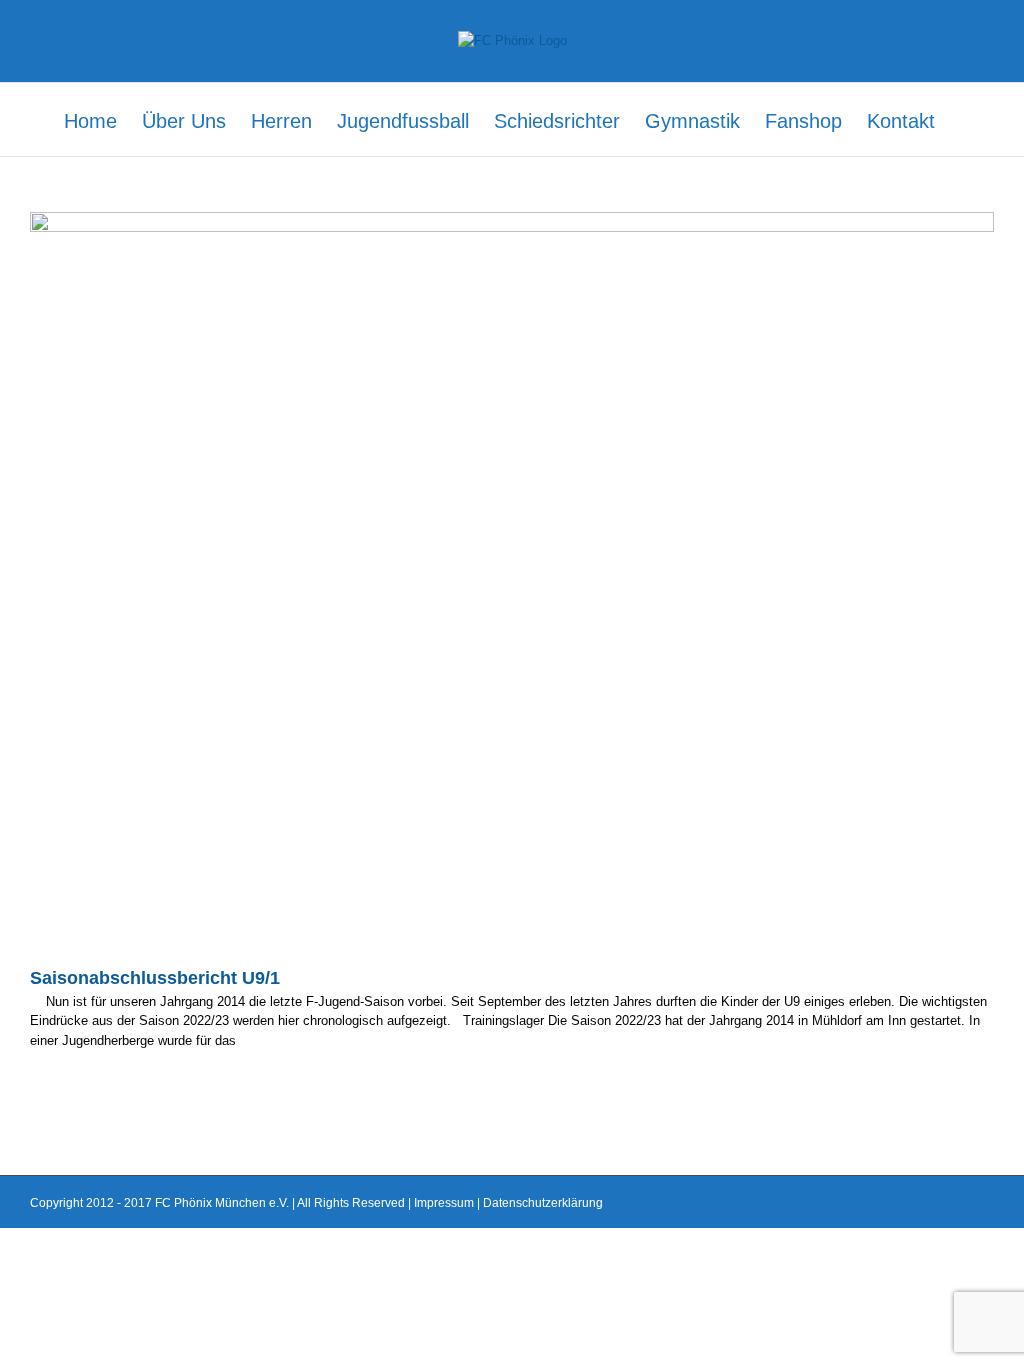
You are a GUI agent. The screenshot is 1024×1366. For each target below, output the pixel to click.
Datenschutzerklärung (543, 1203)
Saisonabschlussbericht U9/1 (155, 978)
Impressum (444, 1203)
